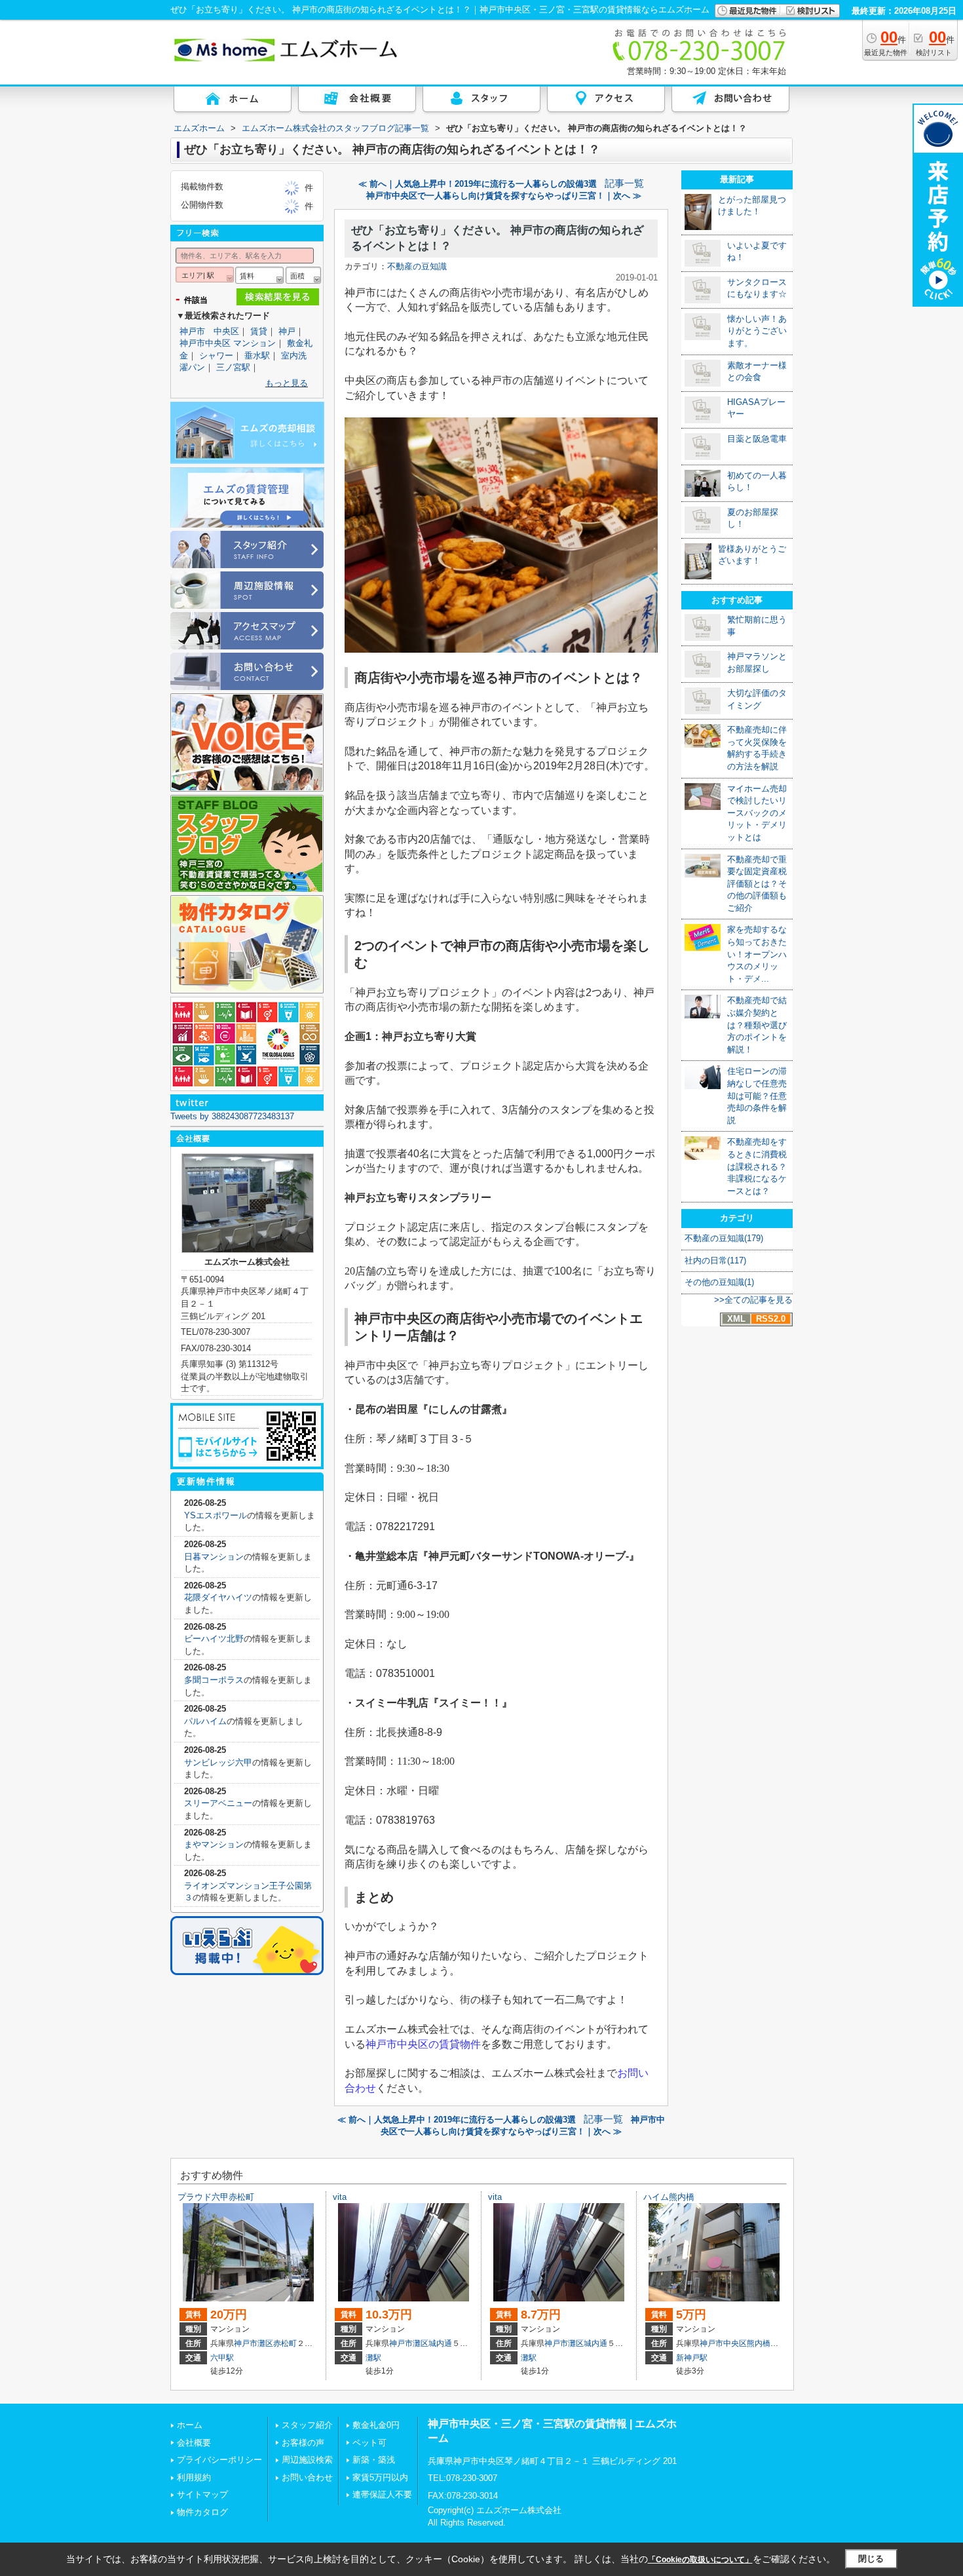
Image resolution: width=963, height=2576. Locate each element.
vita (340, 2197)
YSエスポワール (216, 1515)
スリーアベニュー (218, 1803)
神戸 (287, 331)
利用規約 (194, 2477)
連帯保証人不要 (382, 2494)
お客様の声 (303, 2443)
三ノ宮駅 (233, 367)
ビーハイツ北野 (214, 1639)
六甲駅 (222, 2358)
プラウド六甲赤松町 (216, 2197)
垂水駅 (257, 356)
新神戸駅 (692, 2358)
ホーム (190, 2425)
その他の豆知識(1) (719, 1282)
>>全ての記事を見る (753, 1300)
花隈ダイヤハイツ (218, 1597)
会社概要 (194, 2443)
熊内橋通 (763, 2343)
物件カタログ (202, 2512)
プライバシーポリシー (219, 2460)
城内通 (440, 2343)
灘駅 (373, 2358)
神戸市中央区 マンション (228, 343)
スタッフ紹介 (307, 2425)
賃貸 (259, 331)
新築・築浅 (374, 2460)
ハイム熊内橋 (669, 2197)
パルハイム (205, 1721)
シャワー (216, 356)
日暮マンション (214, 1557)
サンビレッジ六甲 (218, 1762)
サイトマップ (202, 2494)
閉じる (871, 2559)
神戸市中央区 (723, 2343)
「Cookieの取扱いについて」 (700, 2560)
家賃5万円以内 (380, 2477)
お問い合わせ (307, 2477)
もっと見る (287, 383)
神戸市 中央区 (209, 331)
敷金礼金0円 (376, 2425)
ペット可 (369, 2443)
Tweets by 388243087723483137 (232, 1116)
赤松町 (285, 2343)
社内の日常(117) (715, 1260)
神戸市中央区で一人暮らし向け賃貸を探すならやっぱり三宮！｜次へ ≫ (504, 196)
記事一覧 (624, 183)
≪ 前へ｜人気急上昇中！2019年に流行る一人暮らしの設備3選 (478, 184)
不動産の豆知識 (417, 266)
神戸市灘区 (254, 2343)
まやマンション (214, 1844)
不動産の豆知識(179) (724, 1238)
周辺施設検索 (307, 2460)
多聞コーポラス (214, 1680)
